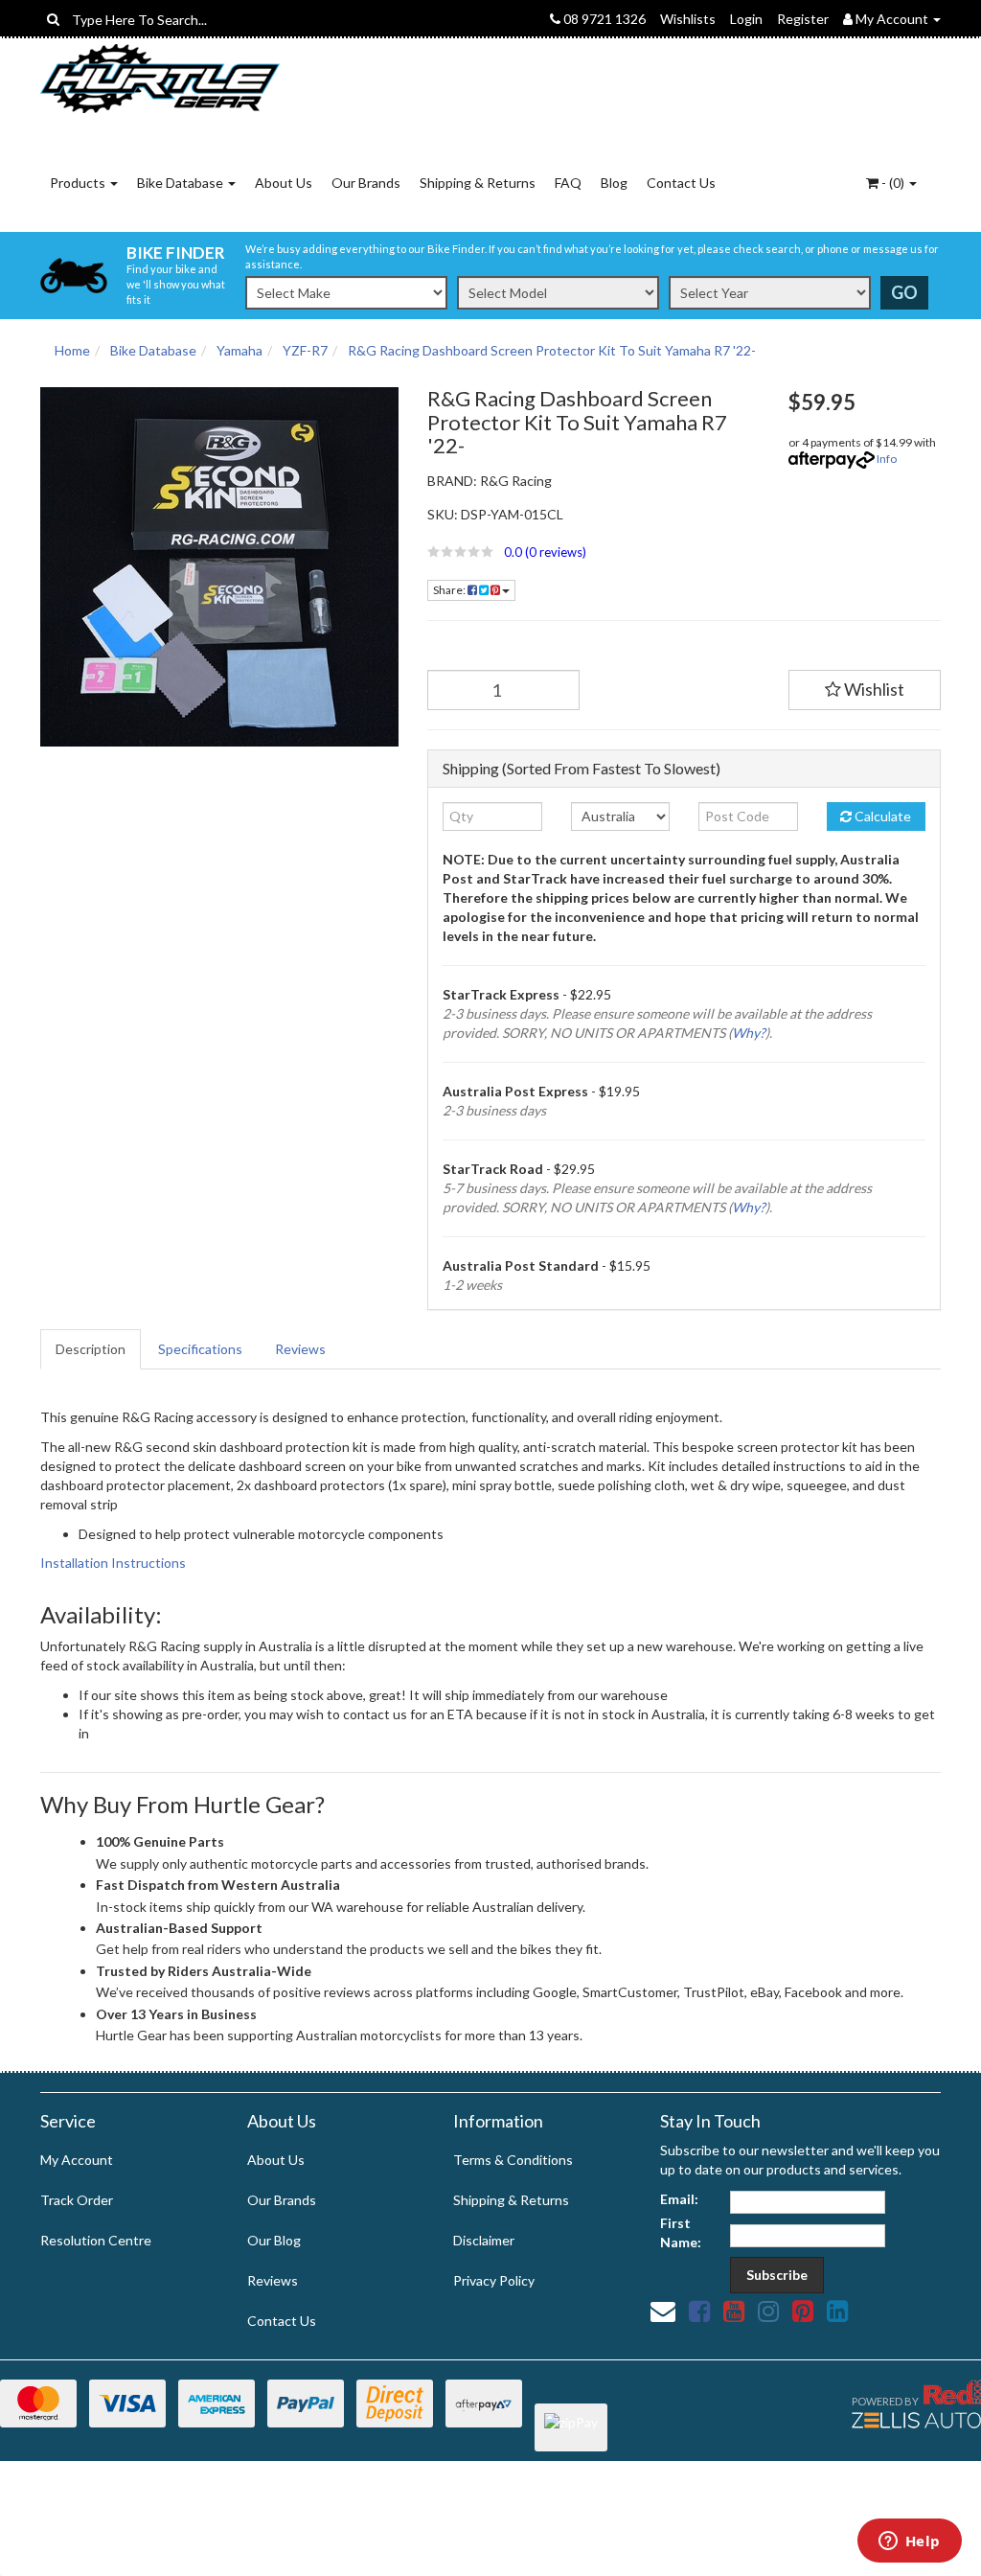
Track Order (77, 2200)
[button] (593, 552)
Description (91, 1349)
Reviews (300, 1349)
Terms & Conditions (513, 2160)
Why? (749, 1033)
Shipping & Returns (478, 183)
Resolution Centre (96, 2240)
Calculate (881, 816)
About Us (284, 183)
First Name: (681, 2232)
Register (803, 19)
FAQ (568, 183)
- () (893, 183)
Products (79, 183)
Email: (679, 2199)
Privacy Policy (494, 2280)
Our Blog (274, 2240)
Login (746, 19)
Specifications (200, 1349)
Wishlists (688, 19)
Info (887, 459)
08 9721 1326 (603, 19)
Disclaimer (484, 2240)
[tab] (91, 1349)
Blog (614, 183)
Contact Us (681, 183)
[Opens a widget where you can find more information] (909, 2542)
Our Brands (366, 183)
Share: (450, 590)
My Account (77, 2160)
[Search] (53, 19)
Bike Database (182, 183)
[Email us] (663, 2311)
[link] (699, 2311)
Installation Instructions (113, 1563)
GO (904, 292)
